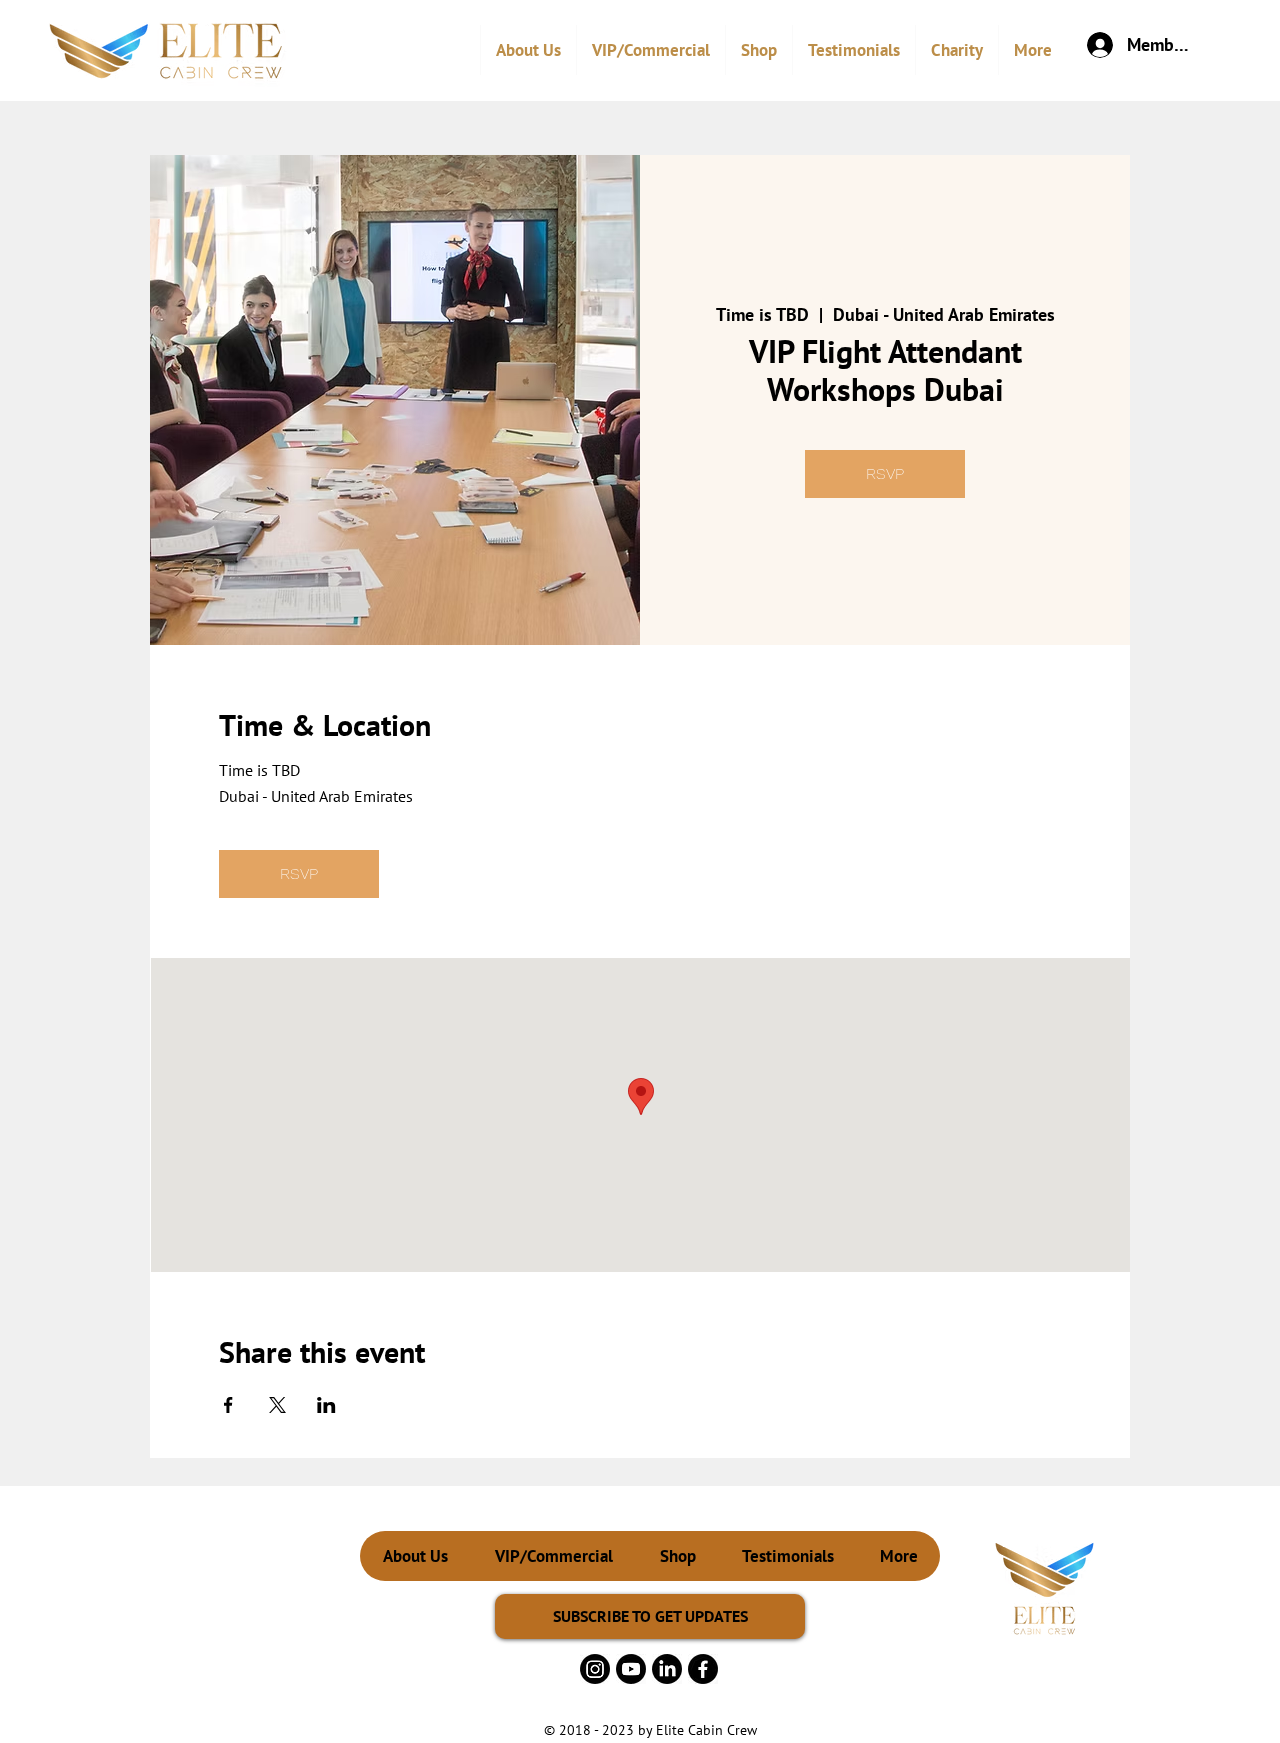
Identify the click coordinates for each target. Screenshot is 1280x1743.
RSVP (885, 473)
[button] (650, 50)
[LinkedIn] (667, 1669)
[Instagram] (595, 1669)
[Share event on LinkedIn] (326, 1405)
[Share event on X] (277, 1405)
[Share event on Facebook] (228, 1405)
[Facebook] (703, 1669)
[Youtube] (631, 1669)
